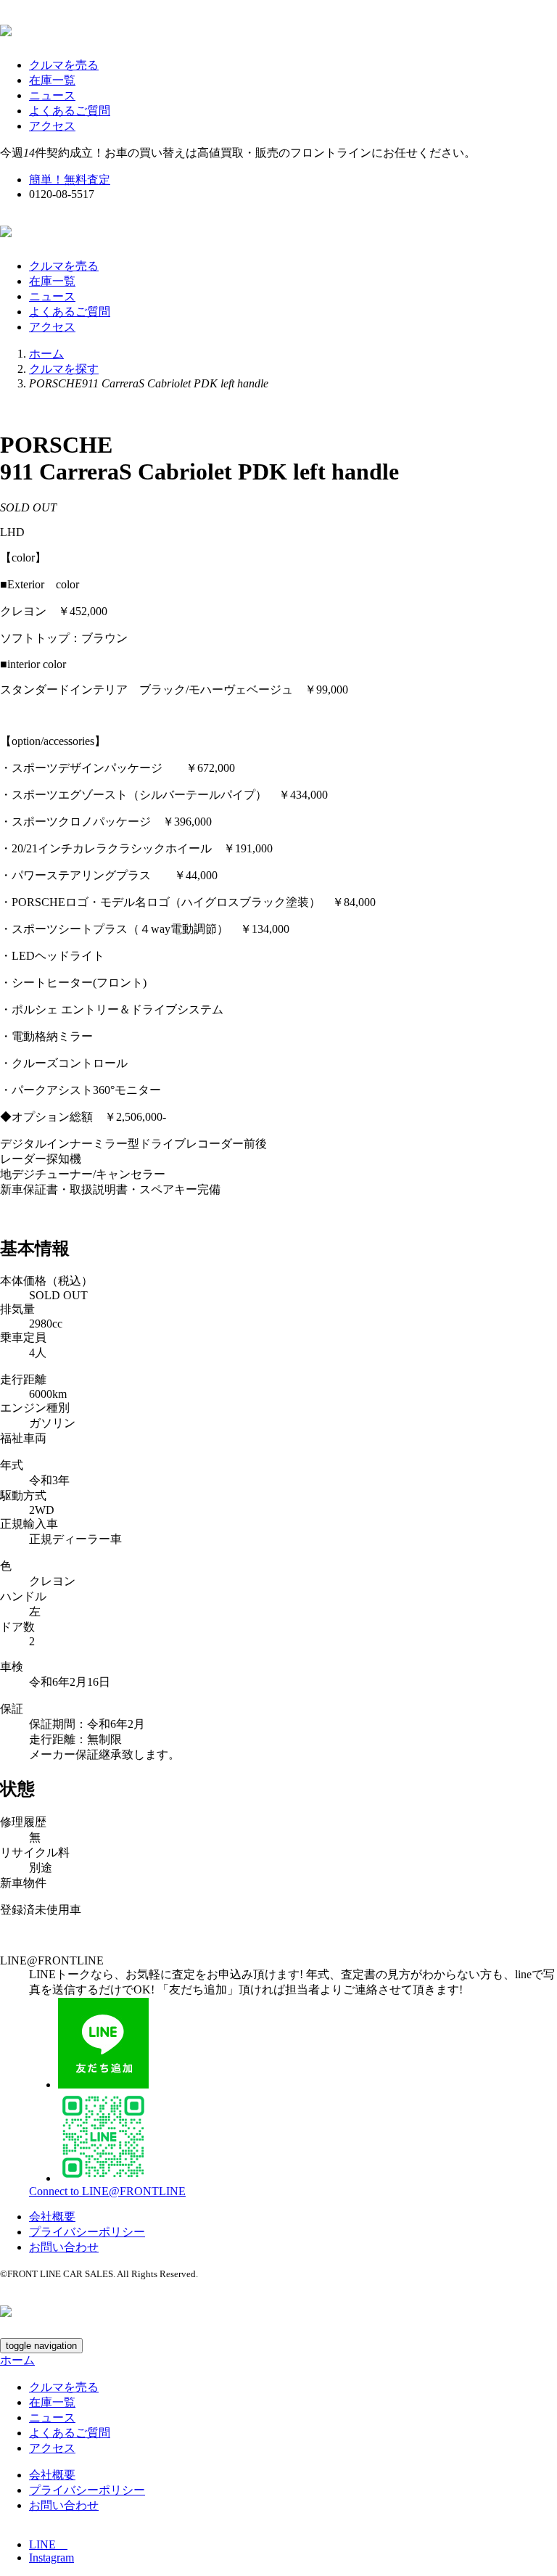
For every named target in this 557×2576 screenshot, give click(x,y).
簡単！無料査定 (70, 180)
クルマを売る (64, 65)
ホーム (46, 354)
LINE (48, 2544)
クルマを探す (64, 369)
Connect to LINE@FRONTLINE (107, 2191)
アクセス (52, 126)
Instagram (51, 2558)
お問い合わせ (64, 2247)
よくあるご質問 (70, 111)
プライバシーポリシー (87, 2232)
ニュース (52, 95)
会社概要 (52, 2217)
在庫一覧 (52, 80)
